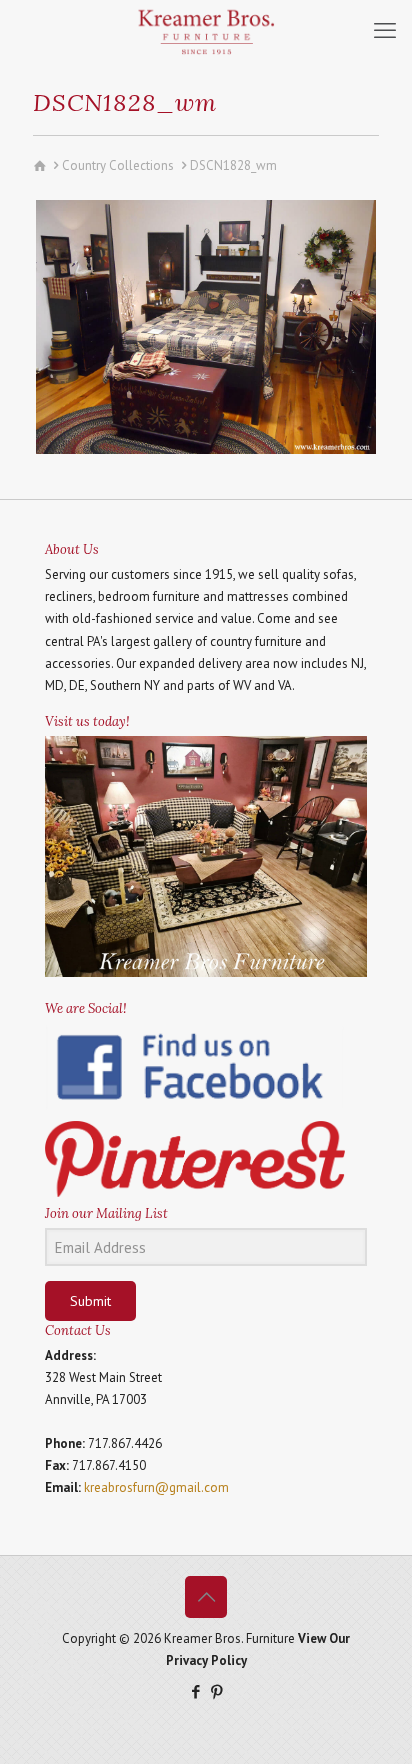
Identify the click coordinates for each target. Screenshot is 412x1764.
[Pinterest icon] (216, 1691)
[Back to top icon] (206, 1597)
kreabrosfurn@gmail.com (156, 1487)
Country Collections (118, 165)
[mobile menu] (385, 30)
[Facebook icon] (195, 1691)
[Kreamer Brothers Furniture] (206, 30)
